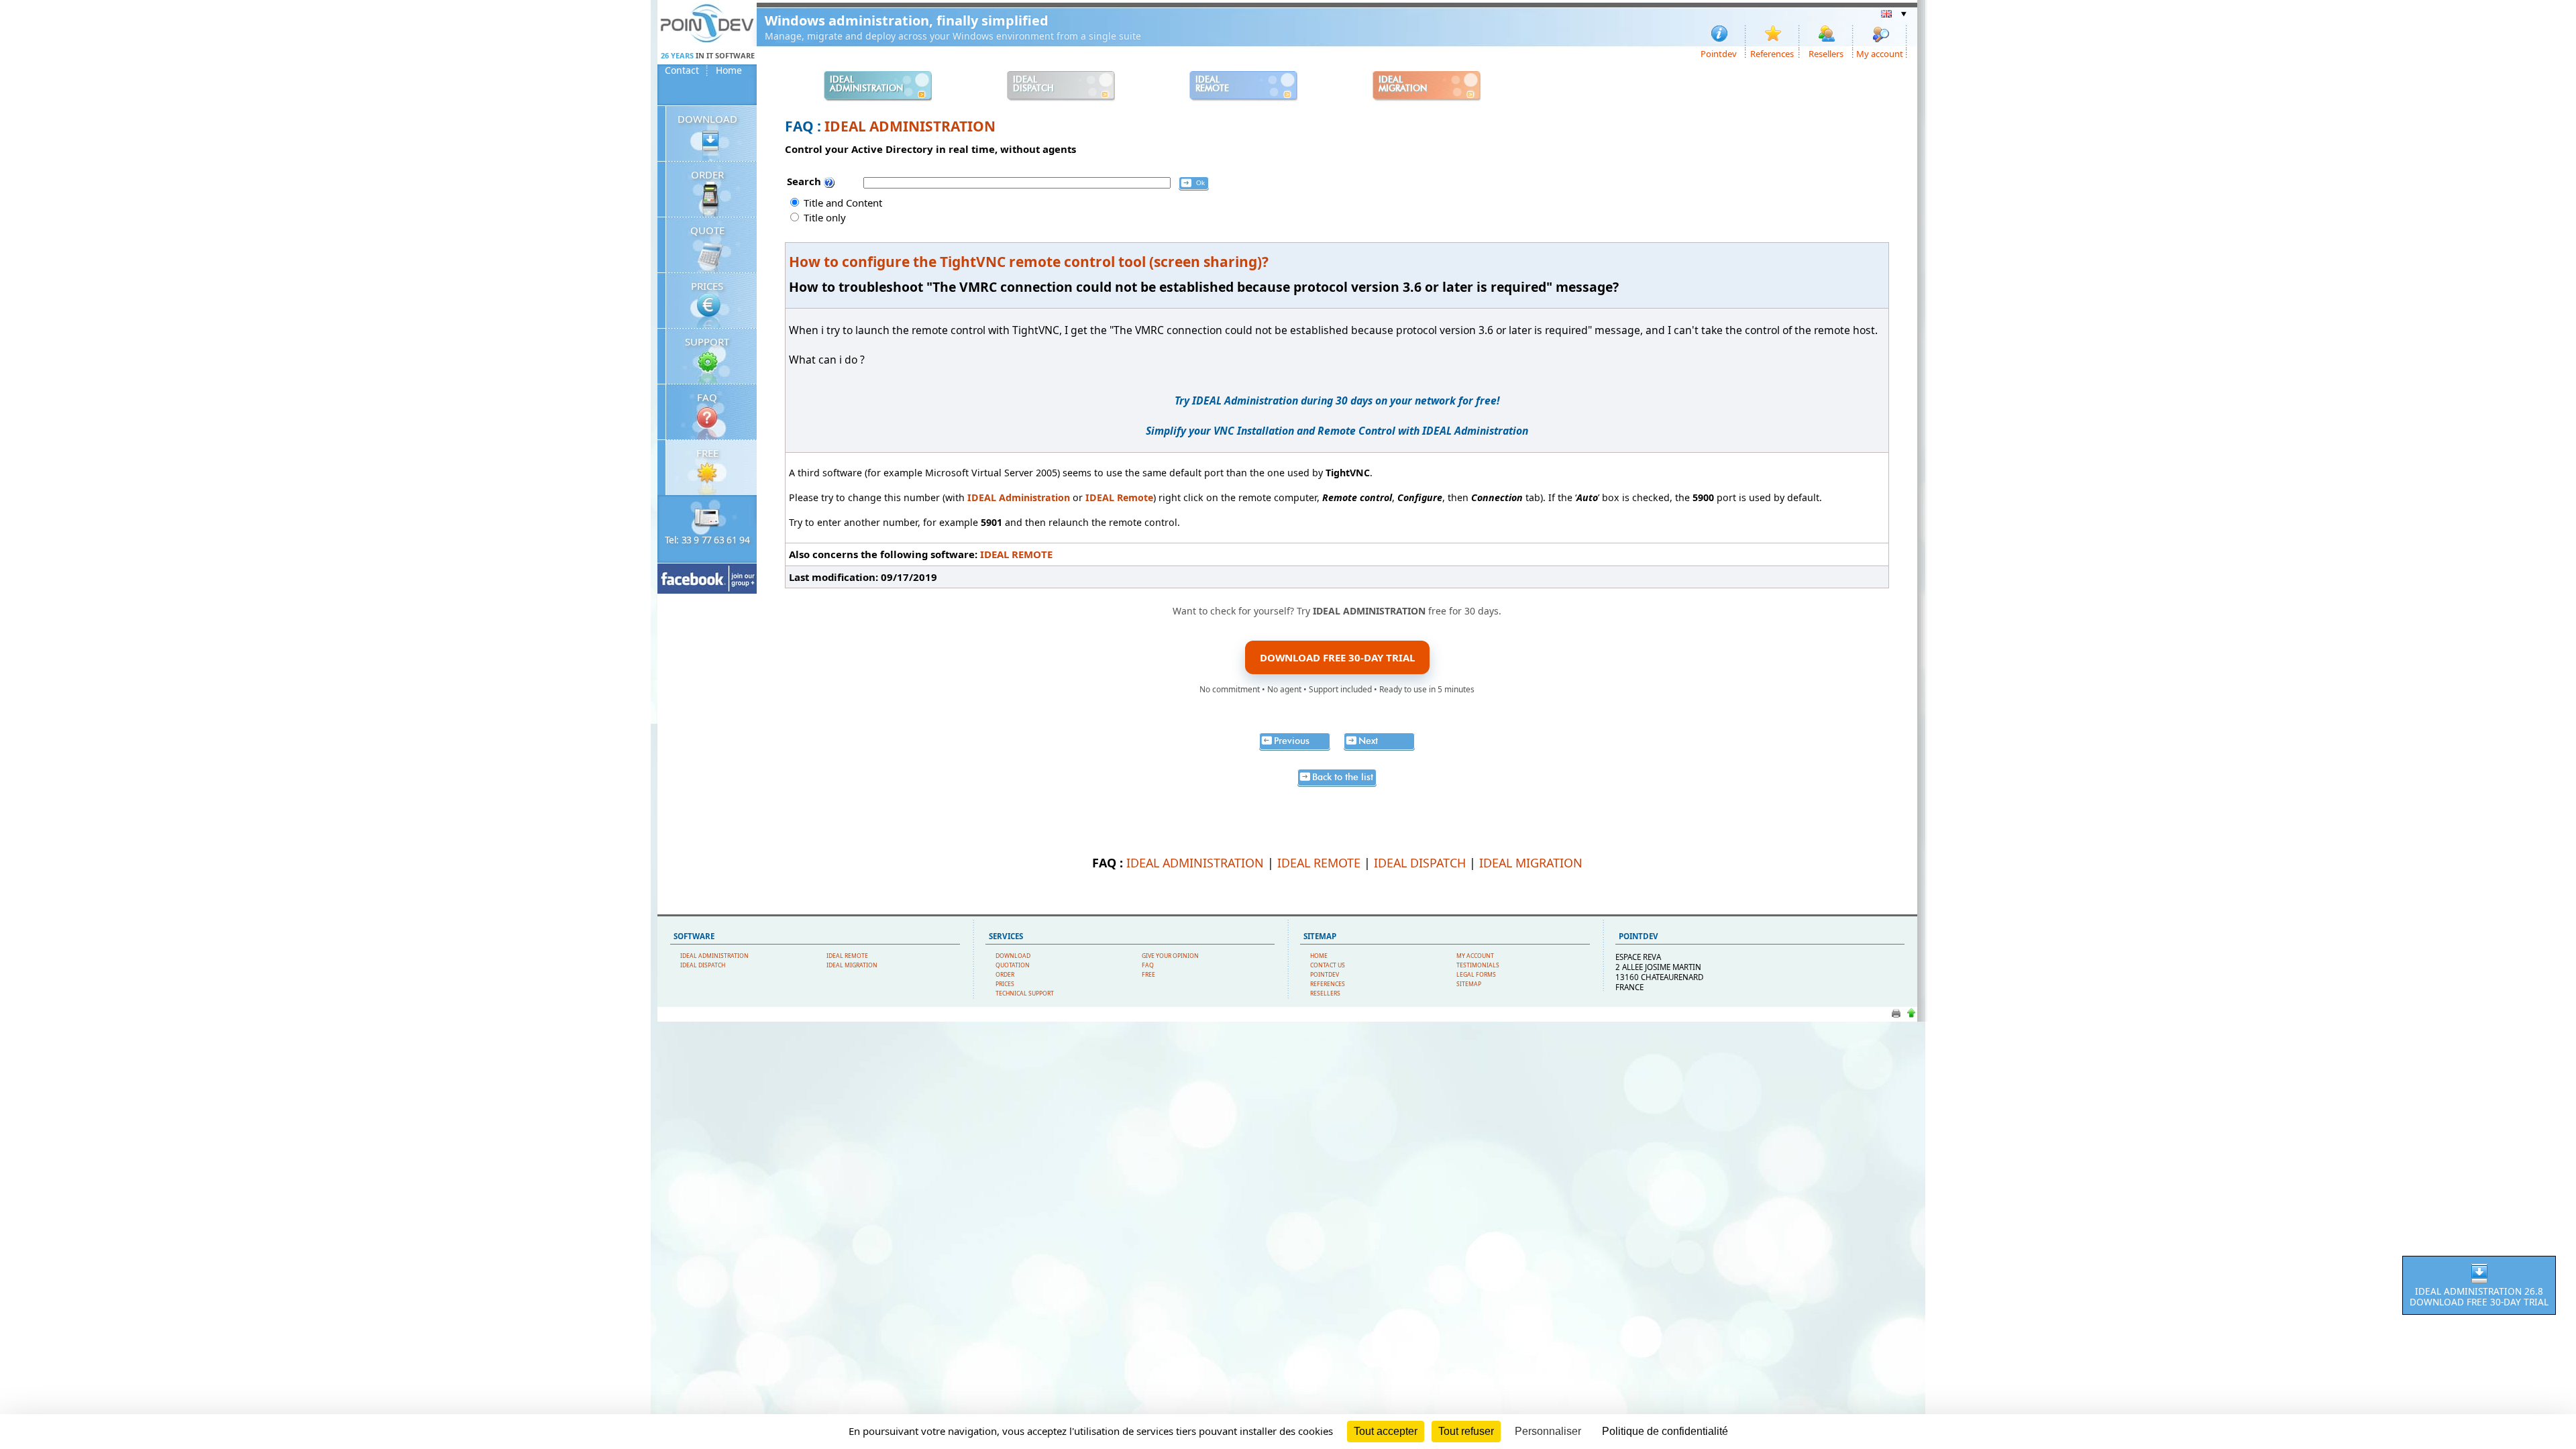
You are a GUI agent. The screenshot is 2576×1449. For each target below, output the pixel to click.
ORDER (707, 174)
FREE (707, 453)
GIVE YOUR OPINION (1170, 956)
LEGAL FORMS (1476, 975)
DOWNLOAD (707, 119)
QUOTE (707, 230)
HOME (1319, 956)
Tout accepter (1386, 1431)
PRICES (707, 286)
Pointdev (1719, 53)
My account (1880, 53)
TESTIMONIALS (1478, 965)
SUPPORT (707, 341)
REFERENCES (1328, 984)
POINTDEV (1325, 975)
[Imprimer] (1896, 1017)
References (1772, 53)
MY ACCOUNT (1475, 956)
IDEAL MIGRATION (1531, 863)
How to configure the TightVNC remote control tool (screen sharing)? (1029, 262)
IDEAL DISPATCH (1420, 863)
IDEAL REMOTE (1016, 554)
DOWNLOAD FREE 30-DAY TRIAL (1337, 657)
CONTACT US (1328, 965)
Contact (682, 70)
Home (729, 70)
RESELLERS (1325, 994)
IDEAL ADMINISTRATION (910, 126)
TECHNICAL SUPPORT (1025, 994)
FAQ (707, 397)
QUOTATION (1013, 965)
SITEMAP (1469, 984)
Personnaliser (1548, 1431)
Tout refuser (1466, 1431)
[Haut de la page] (1911, 1017)
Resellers (1826, 53)
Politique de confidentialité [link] (1665, 1431)
